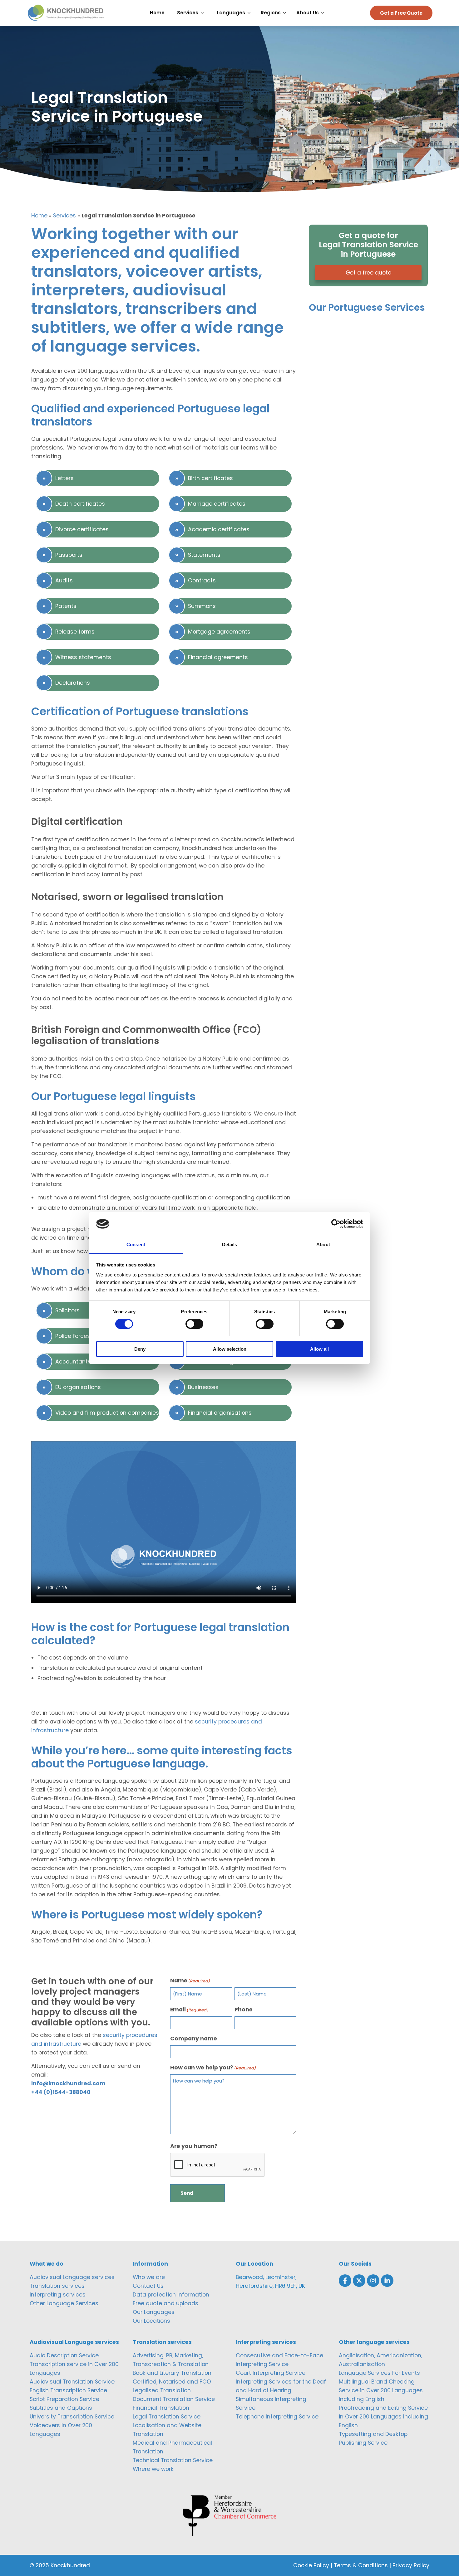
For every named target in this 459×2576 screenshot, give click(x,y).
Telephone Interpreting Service (277, 2417)
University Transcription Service (72, 2417)
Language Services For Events (379, 2373)
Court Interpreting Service (271, 2373)
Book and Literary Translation (172, 2373)
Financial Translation (161, 2408)
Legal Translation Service (167, 2417)
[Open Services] (204, 13)
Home (39, 216)
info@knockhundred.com (68, 2083)
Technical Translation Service (173, 2460)
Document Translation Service (174, 2399)
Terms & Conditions (361, 2565)
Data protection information (171, 2295)
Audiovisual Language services (72, 2277)
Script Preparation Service (64, 2399)
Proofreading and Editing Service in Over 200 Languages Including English (383, 2417)
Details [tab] (230, 1244)
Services (64, 216)
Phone (244, 2010)
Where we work (153, 2469)
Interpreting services (58, 2295)
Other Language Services (64, 2303)
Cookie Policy (311, 2565)
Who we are (149, 2277)
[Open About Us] (324, 13)
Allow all (319, 1349)
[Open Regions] (286, 13)
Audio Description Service (64, 2355)
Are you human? (194, 2146)
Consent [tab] (136, 1244)
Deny (140, 1349)
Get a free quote (368, 273)
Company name (194, 2039)
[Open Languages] (251, 13)
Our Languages (154, 2312)
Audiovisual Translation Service (72, 2382)
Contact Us (148, 2286)
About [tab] (323, 1244)
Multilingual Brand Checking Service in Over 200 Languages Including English (381, 2390)
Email (189, 2010)
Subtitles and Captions (61, 2408)
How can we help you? (213, 2068)
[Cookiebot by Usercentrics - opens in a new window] (336, 1224)
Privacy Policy (411, 2565)
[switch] (194, 1324)
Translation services (57, 2286)
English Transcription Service (68, 2390)
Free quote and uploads (165, 2303)
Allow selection (230, 1349)
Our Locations (151, 2321)
